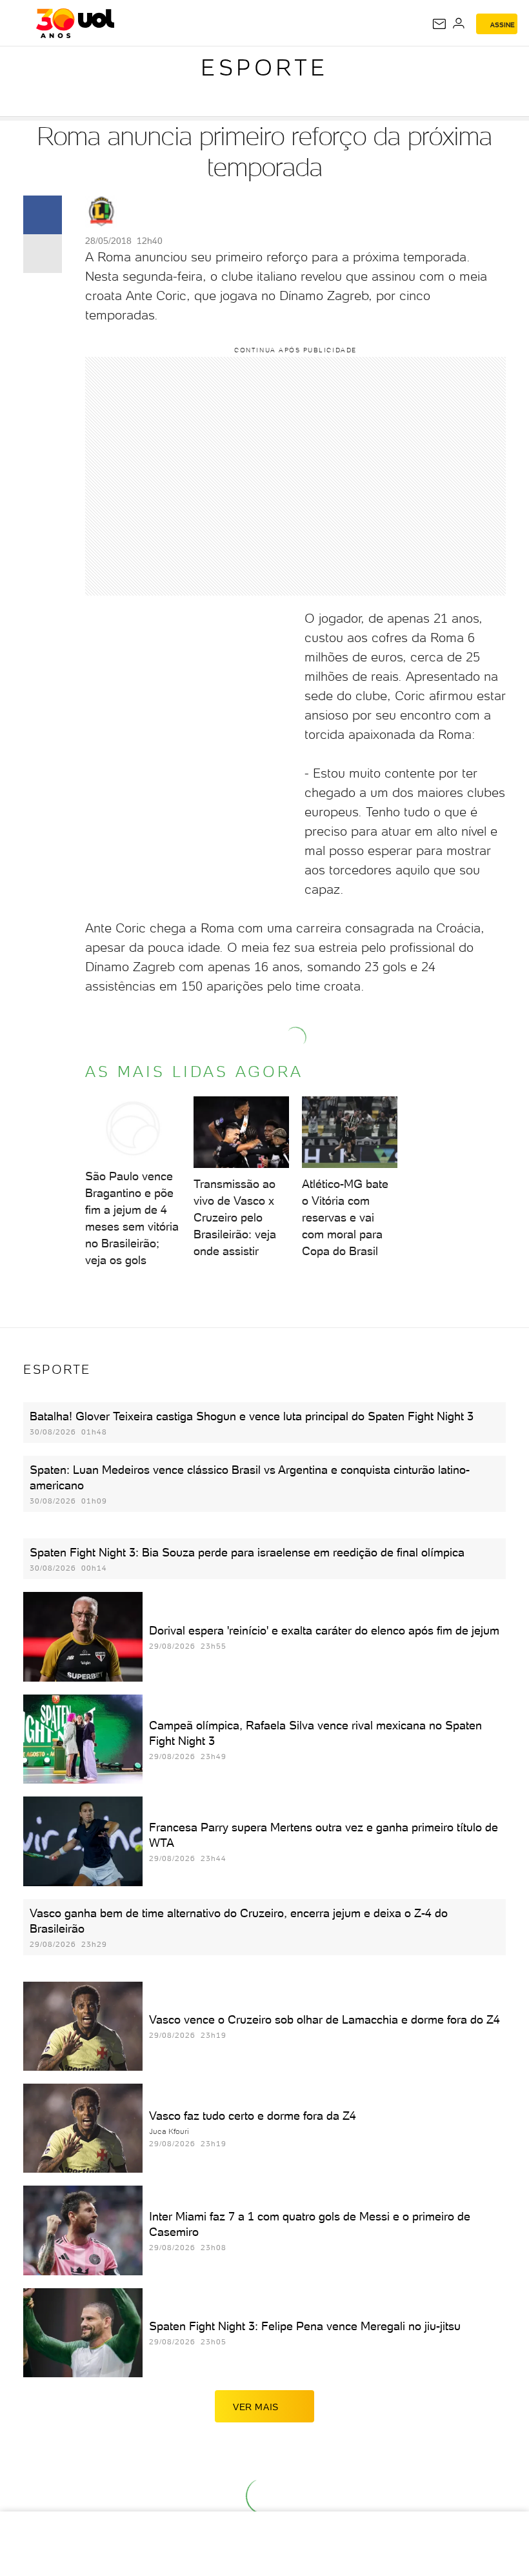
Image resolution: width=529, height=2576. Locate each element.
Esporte (264, 67)
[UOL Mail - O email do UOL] (439, 24)
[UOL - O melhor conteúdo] (75, 23)
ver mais (256, 2407)
